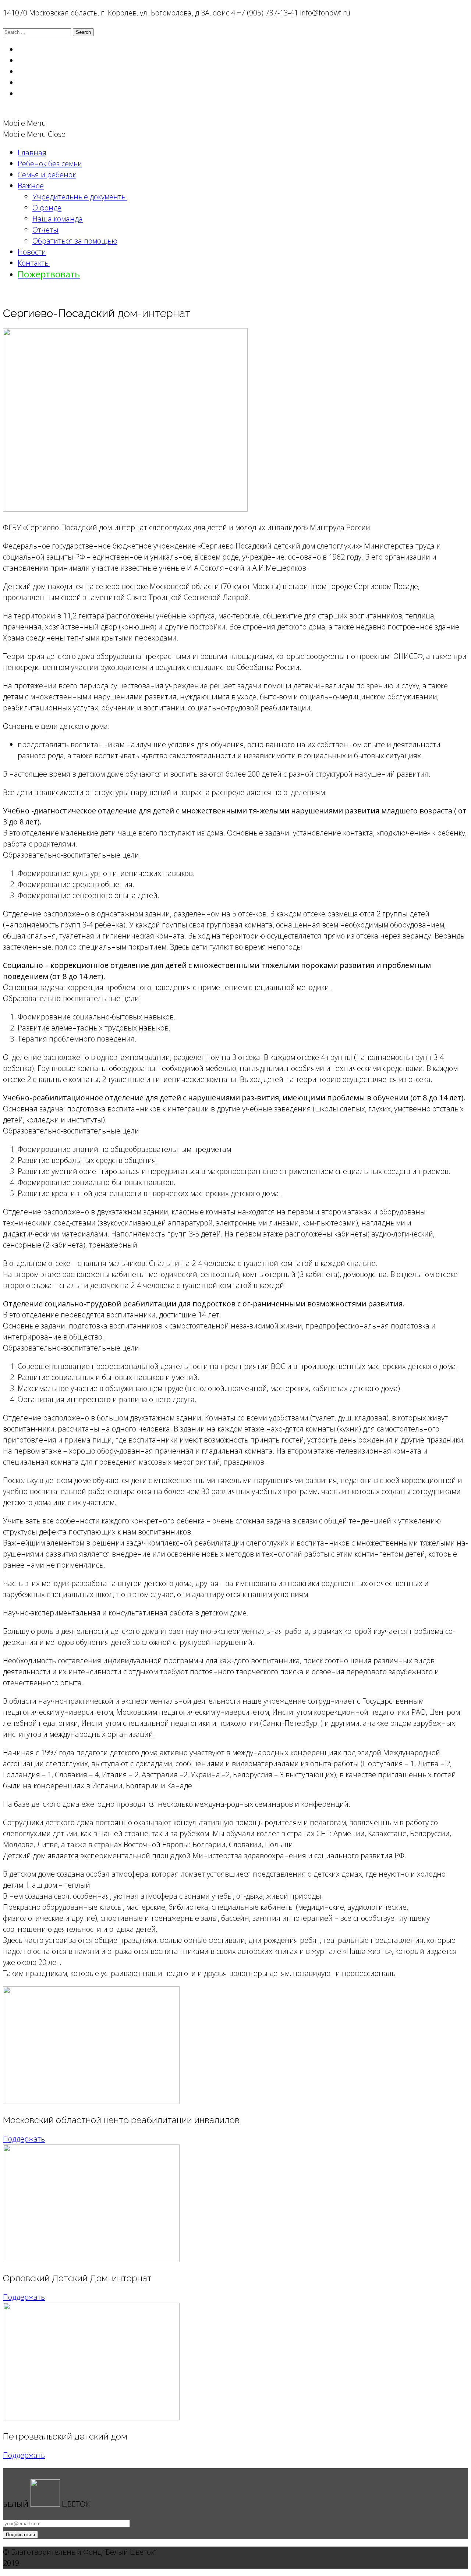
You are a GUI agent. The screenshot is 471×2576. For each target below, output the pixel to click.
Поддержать (24, 2139)
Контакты (34, 263)
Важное (31, 186)
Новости (32, 252)
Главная (32, 152)
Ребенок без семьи (50, 164)
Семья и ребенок (47, 175)
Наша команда (58, 219)
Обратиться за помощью (75, 241)
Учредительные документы (80, 197)
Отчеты (45, 230)
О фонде (47, 208)
